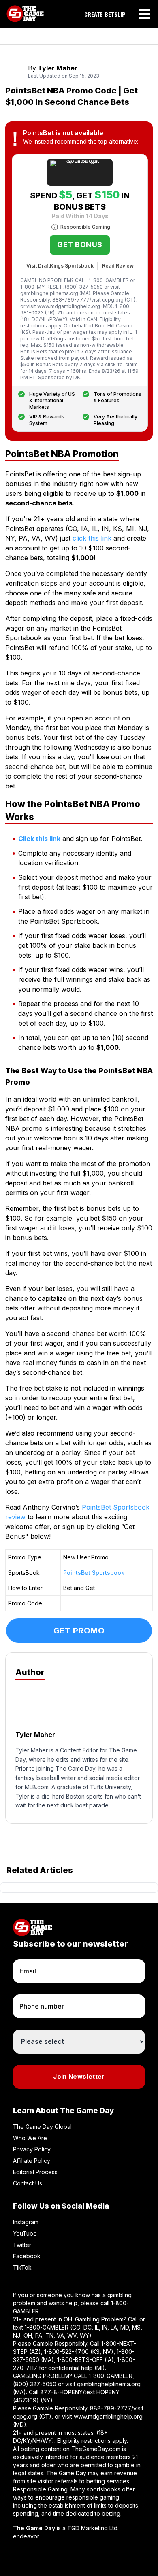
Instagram (26, 2222)
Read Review (118, 266)
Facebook (27, 2256)
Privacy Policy (32, 2149)
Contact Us (28, 2183)
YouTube (25, 2233)
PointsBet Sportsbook (94, 1573)
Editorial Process (35, 2172)
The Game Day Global (42, 2127)
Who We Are (30, 2138)
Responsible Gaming (85, 227)
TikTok (22, 2267)
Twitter (22, 2245)
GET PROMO (79, 1631)
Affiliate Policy (32, 2161)
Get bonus (80, 245)
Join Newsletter (79, 2076)
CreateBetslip (105, 14)
